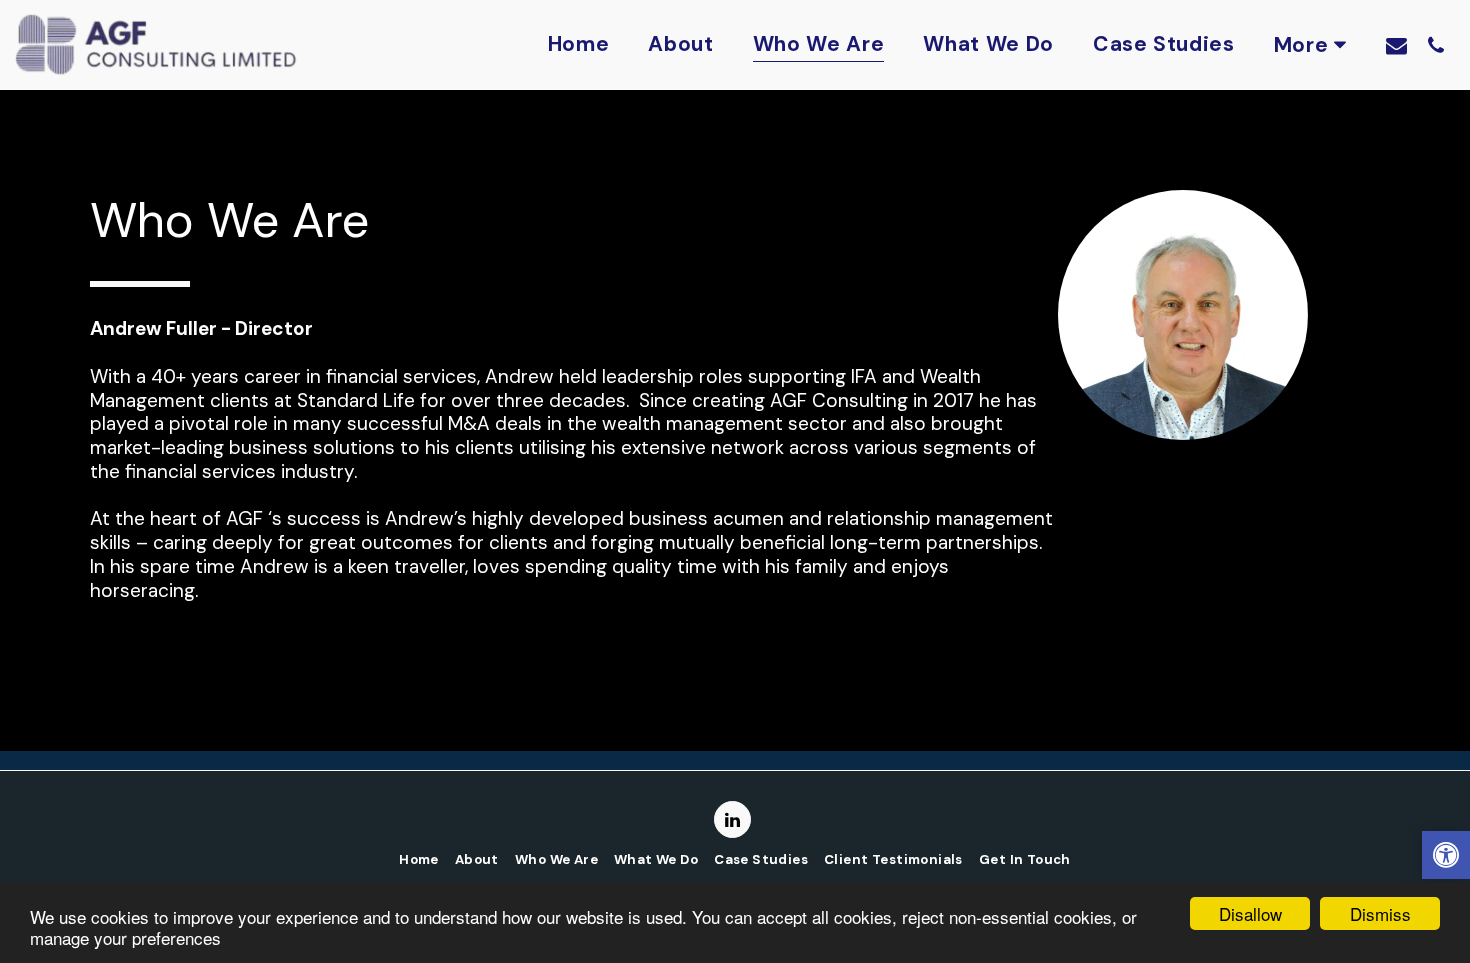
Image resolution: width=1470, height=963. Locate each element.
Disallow (1250, 913)
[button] (1396, 45)
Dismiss (1380, 913)
